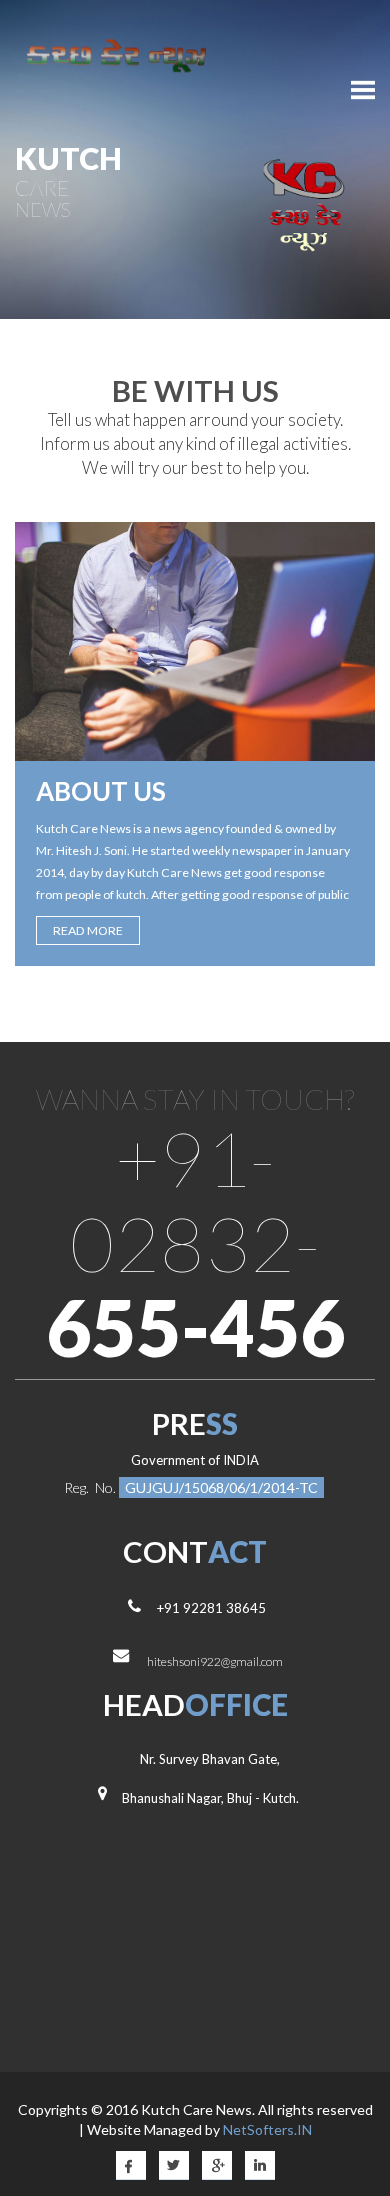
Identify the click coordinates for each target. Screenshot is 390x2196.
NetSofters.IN (267, 2129)
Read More (88, 930)
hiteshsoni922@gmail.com (215, 1661)
